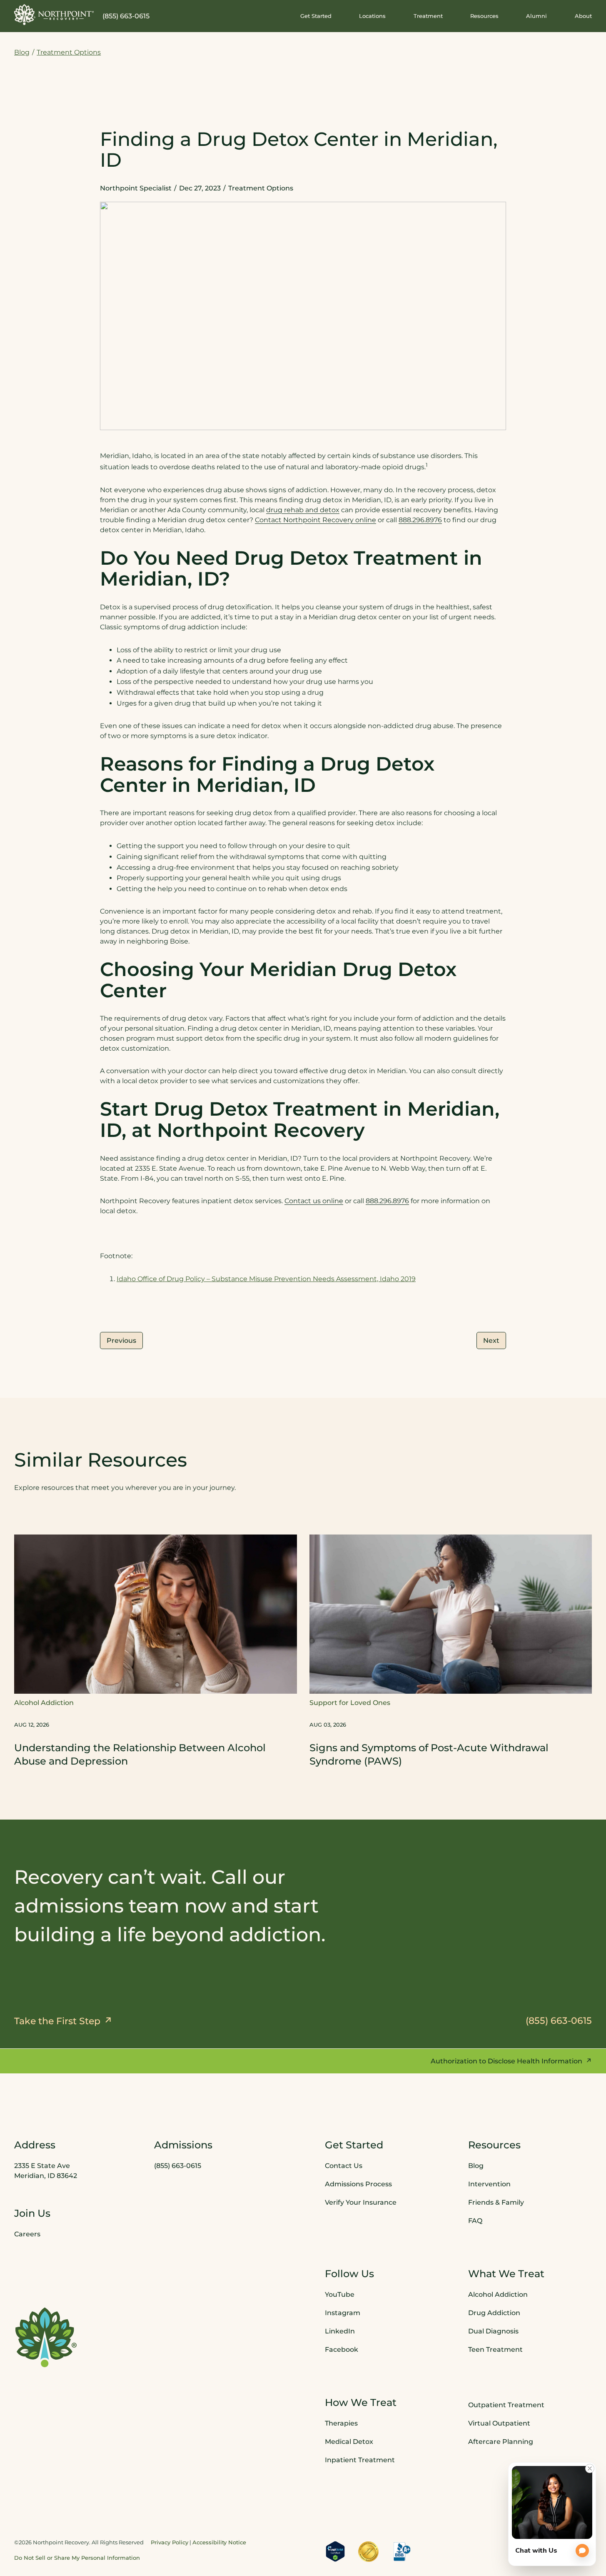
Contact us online (314, 1201)
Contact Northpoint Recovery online (315, 520)
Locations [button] (372, 16)
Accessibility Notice (219, 2542)
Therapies (341, 2423)
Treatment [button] (428, 16)
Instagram (343, 2313)
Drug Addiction (494, 2313)
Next (491, 1341)
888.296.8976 (420, 520)
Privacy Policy (170, 2542)
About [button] (583, 16)
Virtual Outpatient (499, 2423)
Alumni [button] (536, 16)
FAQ (475, 2221)
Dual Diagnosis (493, 2331)
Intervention (489, 2184)
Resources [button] (484, 16)
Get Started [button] (316, 16)
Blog (22, 52)
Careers (27, 2234)
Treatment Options (69, 52)
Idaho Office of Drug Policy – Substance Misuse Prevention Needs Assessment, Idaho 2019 (266, 1279)
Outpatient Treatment (506, 2405)
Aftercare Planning (501, 2442)
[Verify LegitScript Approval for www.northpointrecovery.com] (335, 2551)
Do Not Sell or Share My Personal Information (77, 2557)
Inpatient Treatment (360, 2460)
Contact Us (344, 2166)
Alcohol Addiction (498, 2294)
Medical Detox (349, 2442)
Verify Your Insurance (361, 2202)
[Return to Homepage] (54, 15)
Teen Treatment (495, 2349)
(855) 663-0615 (126, 16)
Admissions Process (358, 2184)
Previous (121, 1341)
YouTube (340, 2294)
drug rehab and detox (303, 510)
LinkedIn (340, 2331)
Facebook (342, 2349)
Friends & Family (496, 2202)
